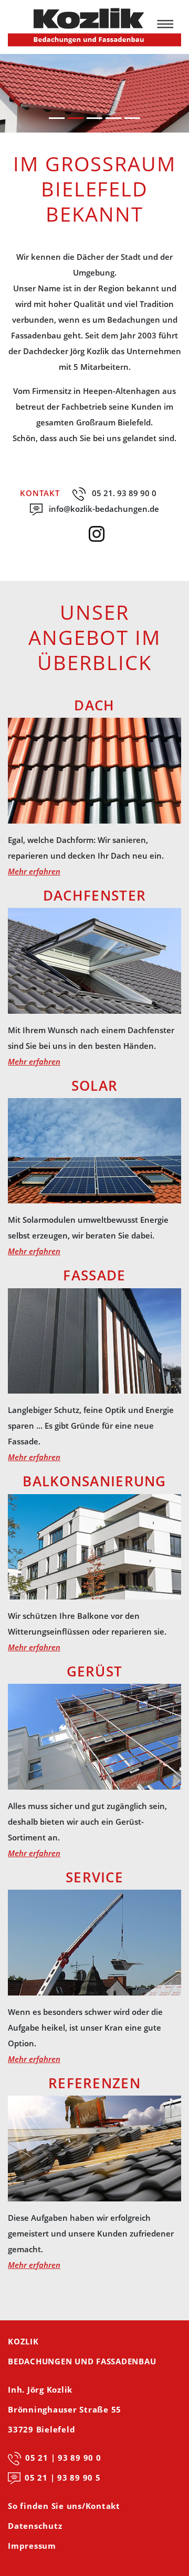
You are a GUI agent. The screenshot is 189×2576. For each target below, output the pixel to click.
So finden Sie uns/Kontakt (64, 2506)
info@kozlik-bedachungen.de (104, 509)
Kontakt (40, 493)
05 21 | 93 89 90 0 (63, 2458)
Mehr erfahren (34, 871)
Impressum (32, 2546)
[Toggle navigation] (169, 27)
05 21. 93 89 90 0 (124, 493)
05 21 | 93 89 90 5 (63, 2478)
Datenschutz (35, 2526)
